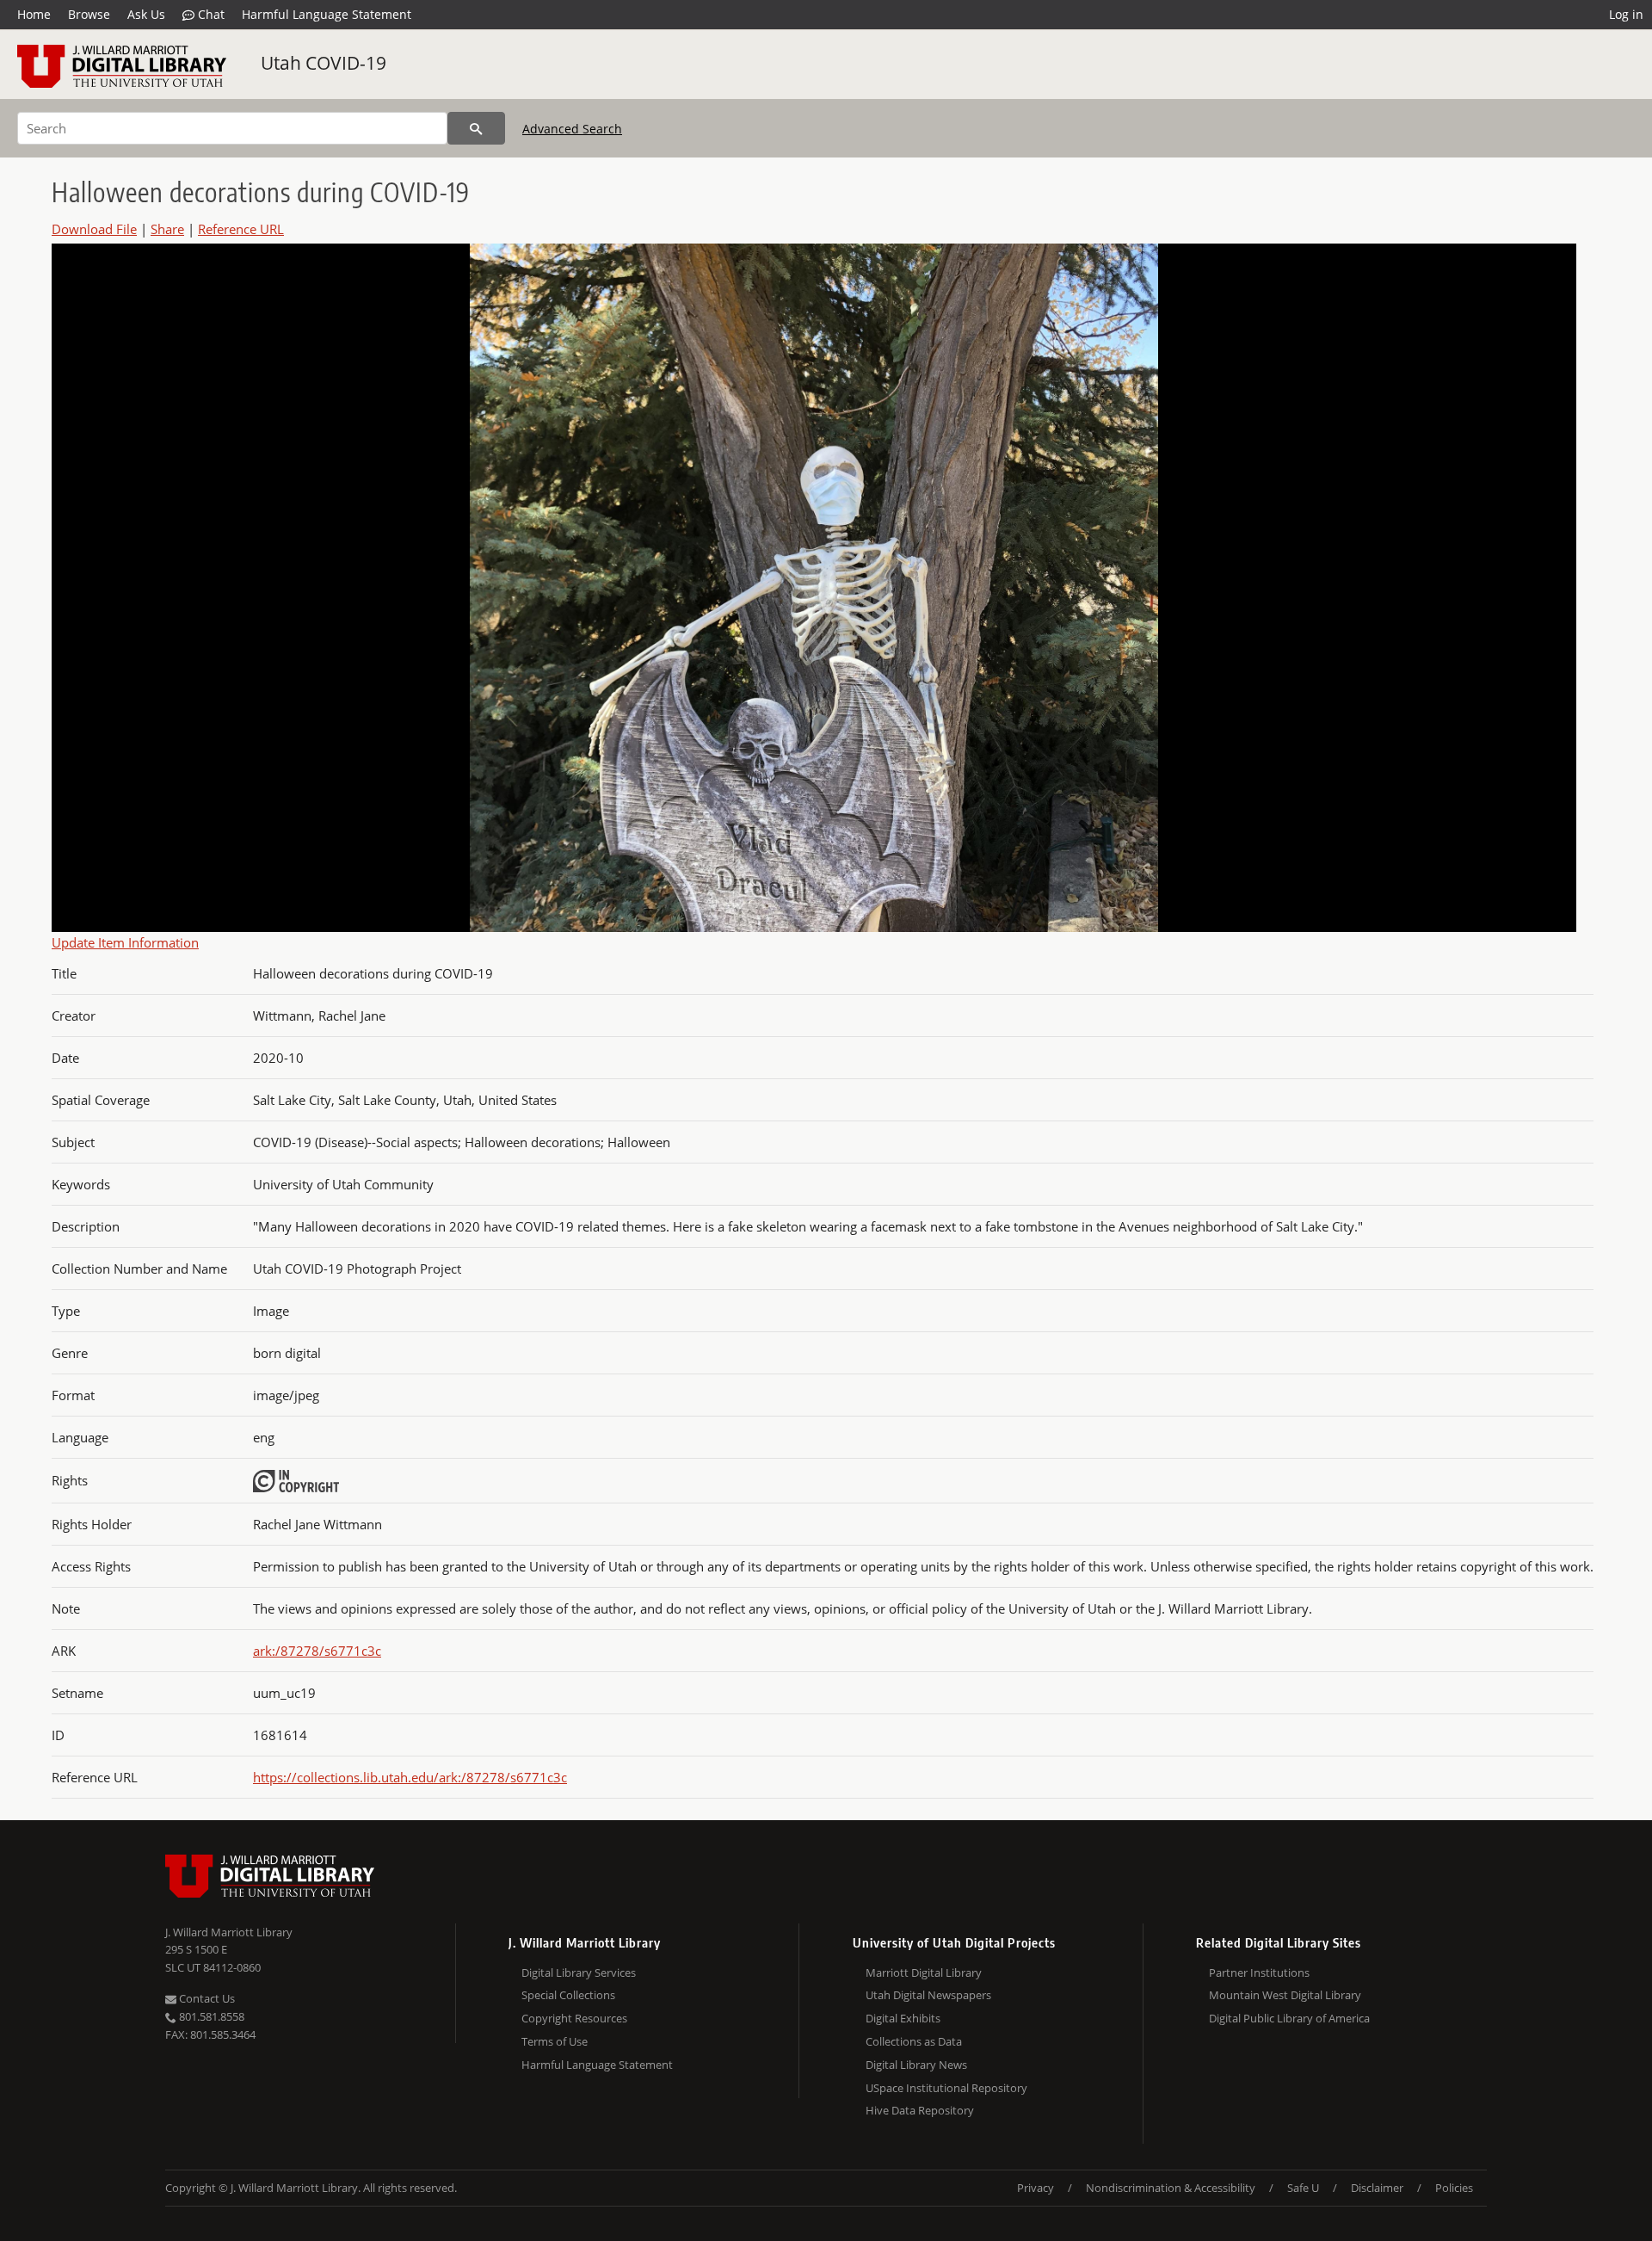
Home (34, 14)
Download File (94, 229)
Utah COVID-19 (324, 63)
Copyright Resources (574, 2018)
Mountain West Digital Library (1285, 1995)
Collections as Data (914, 2041)
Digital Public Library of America (1289, 2018)
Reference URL (241, 229)
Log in (1626, 14)
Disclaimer (1377, 2188)
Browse (89, 14)
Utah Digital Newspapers (928, 1995)
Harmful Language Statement (327, 14)
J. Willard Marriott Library (229, 1932)
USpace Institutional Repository (946, 2088)
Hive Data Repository (920, 2110)
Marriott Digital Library (924, 1972)
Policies (1454, 2188)
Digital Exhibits (903, 2018)
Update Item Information (125, 942)
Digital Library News (916, 2065)
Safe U (1303, 2188)
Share (167, 229)
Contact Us (206, 1998)
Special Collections (568, 1995)
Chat (210, 14)
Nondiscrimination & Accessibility (1171, 2188)
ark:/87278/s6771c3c (317, 1651)
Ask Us (146, 14)
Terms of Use (555, 2041)
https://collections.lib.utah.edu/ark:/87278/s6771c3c (410, 1777)
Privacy (1036, 2188)
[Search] (476, 128)
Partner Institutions (1259, 1972)
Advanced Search (572, 129)
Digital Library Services (579, 1972)
